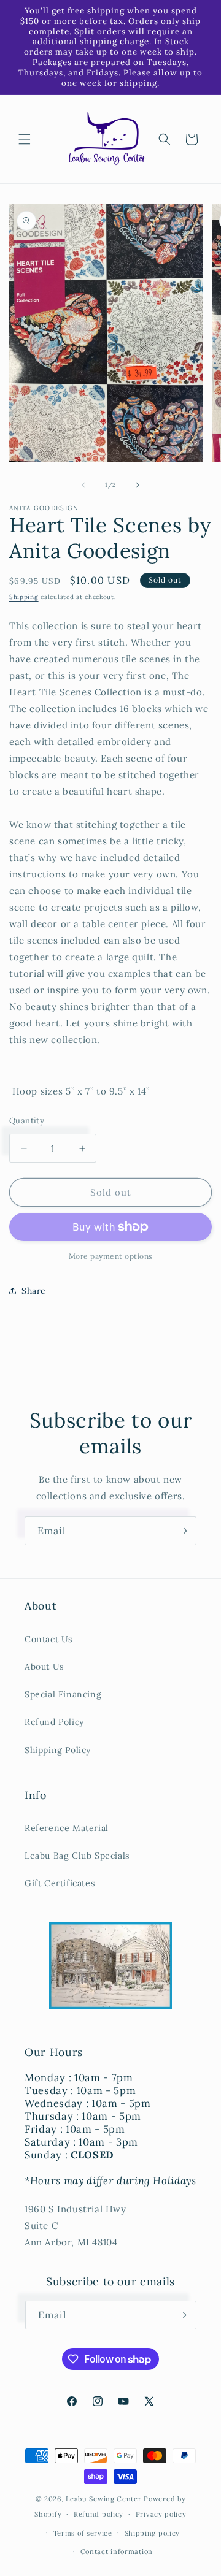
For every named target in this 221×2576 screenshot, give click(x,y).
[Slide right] (138, 485)
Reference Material (67, 1828)
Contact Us (48, 1639)
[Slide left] (83, 485)
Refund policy (99, 2514)
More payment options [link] (111, 1256)
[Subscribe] (182, 1531)
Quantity (27, 1121)
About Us (44, 1667)
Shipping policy (153, 2533)
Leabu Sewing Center (103, 2499)
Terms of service (83, 2533)
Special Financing (63, 1694)
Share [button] (34, 1291)
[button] (25, 139)
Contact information (117, 2551)
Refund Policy (54, 1722)
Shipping (24, 597)
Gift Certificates (60, 1883)
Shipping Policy (58, 1750)
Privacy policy (161, 2514)
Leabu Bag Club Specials (77, 1856)
